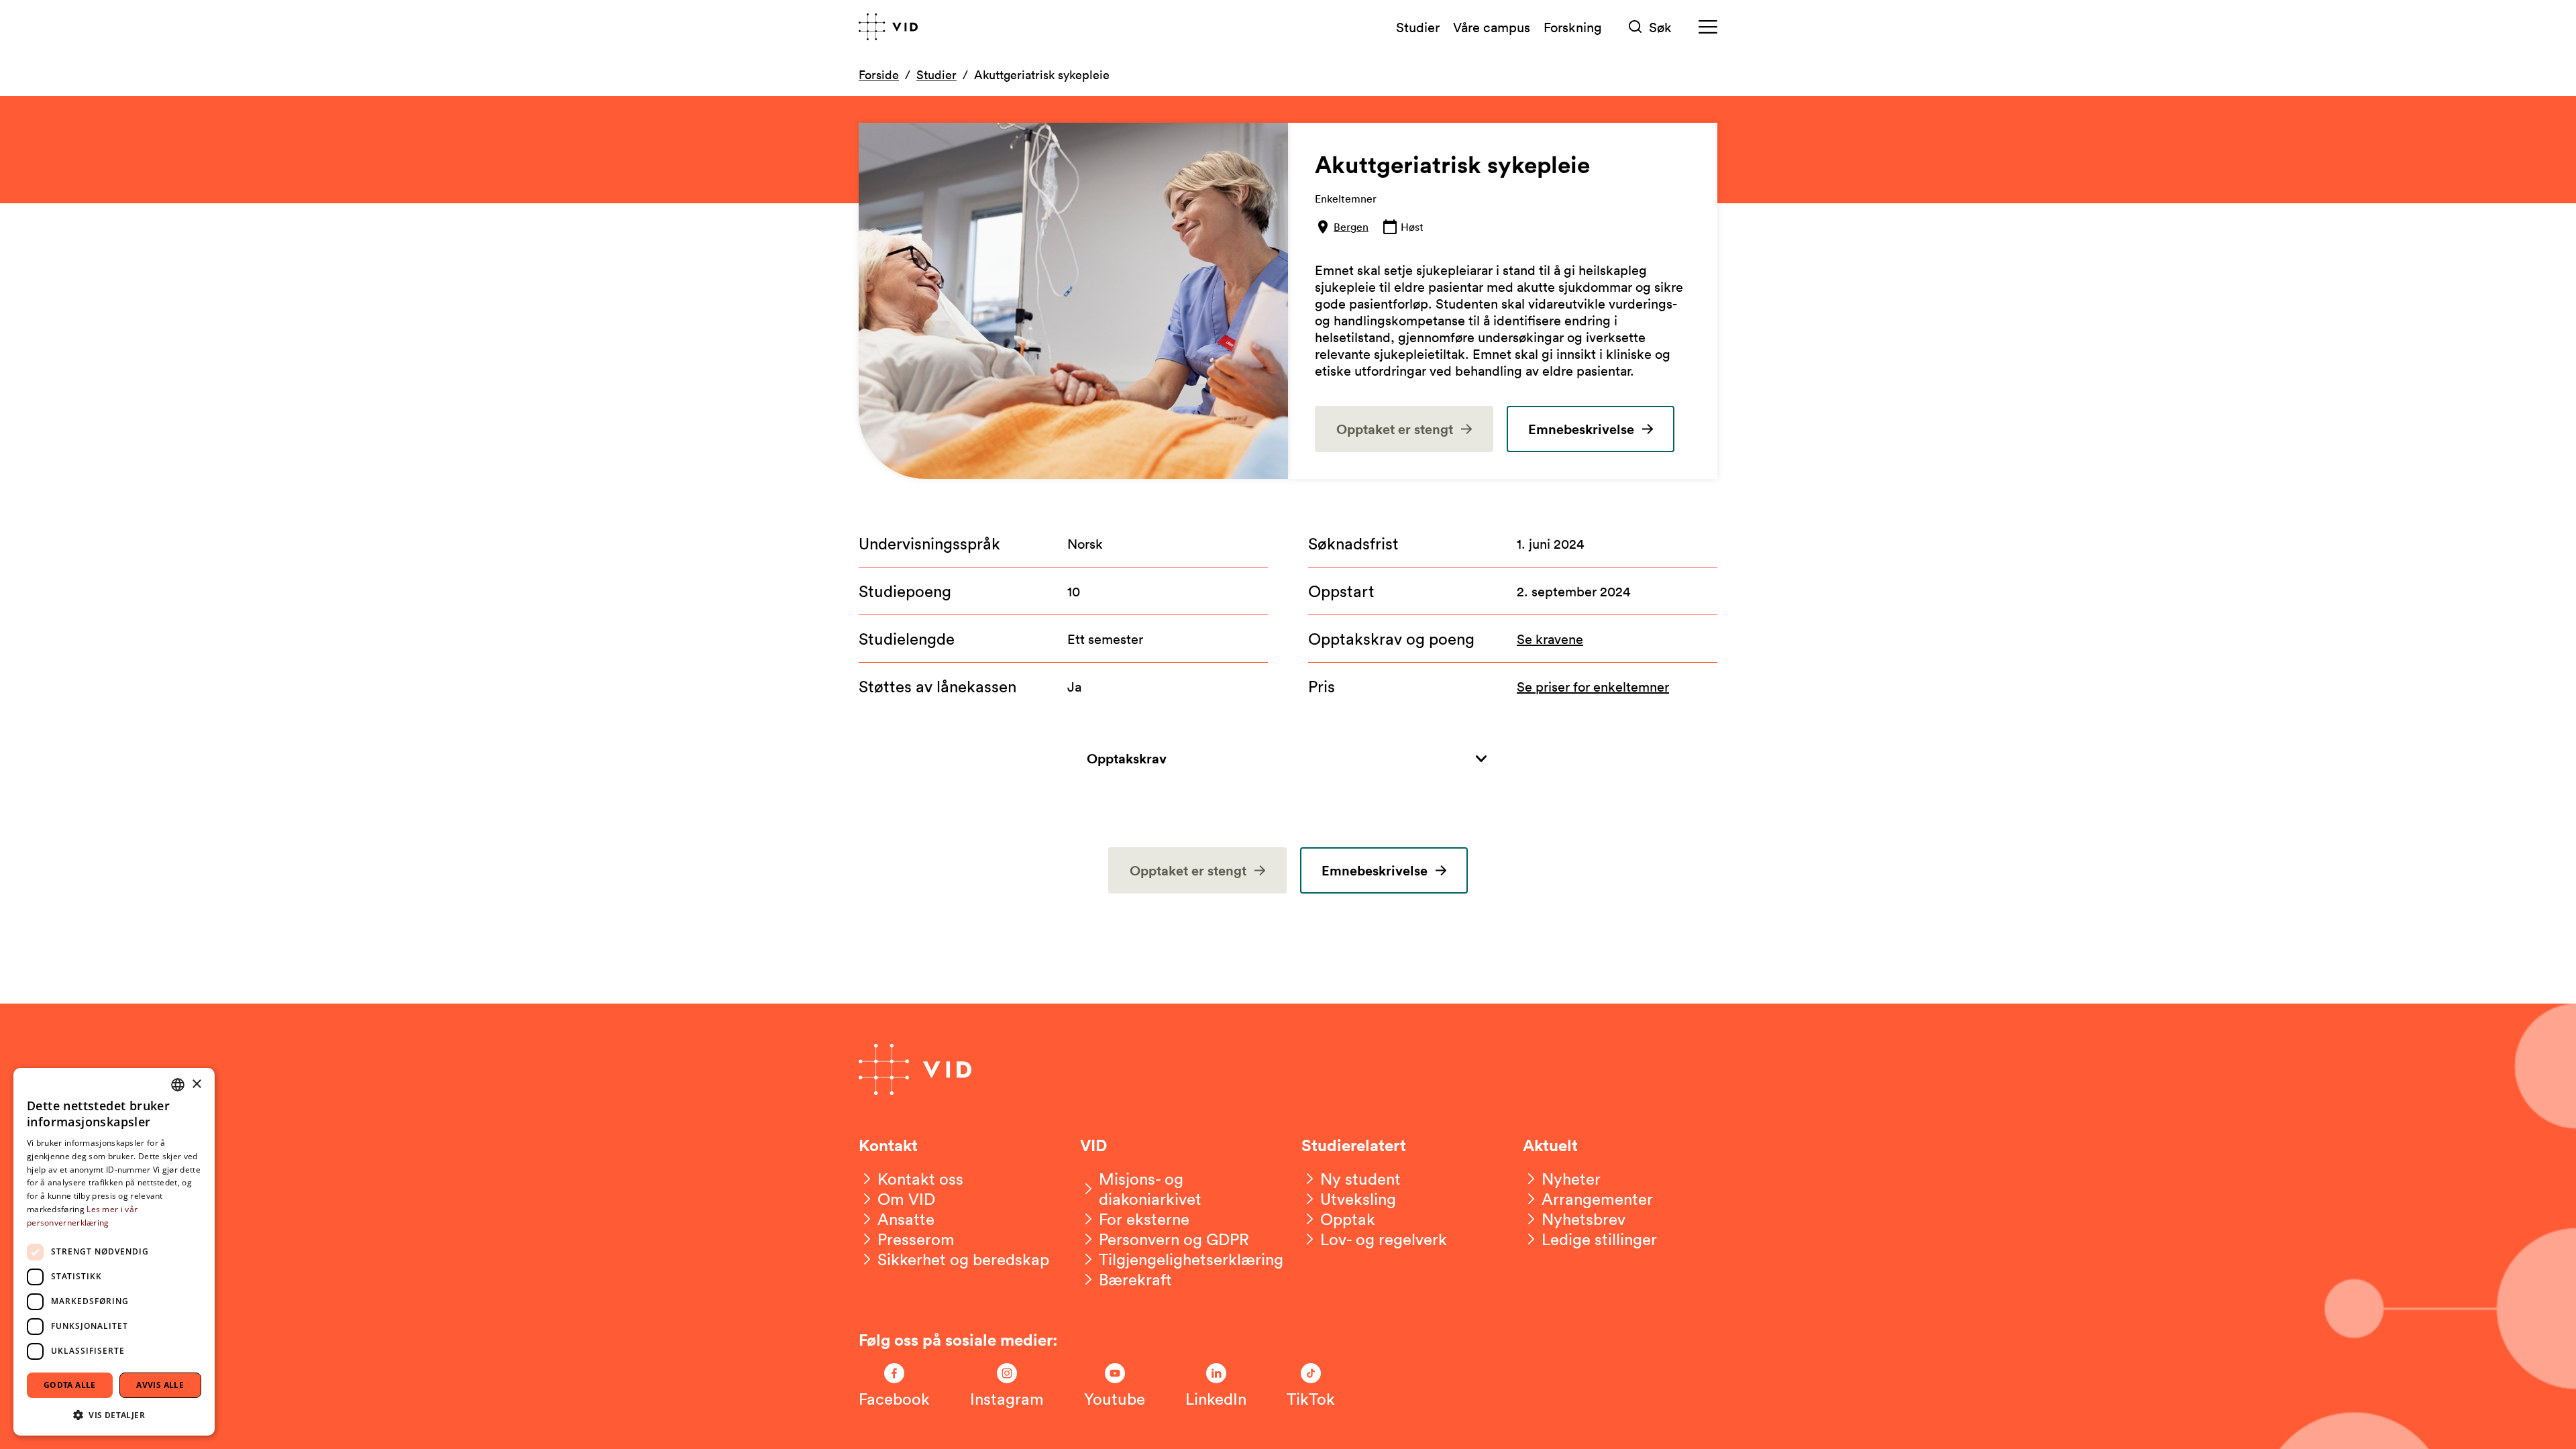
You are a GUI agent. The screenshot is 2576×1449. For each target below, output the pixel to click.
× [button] (196, 1084)
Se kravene (1550, 639)
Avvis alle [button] (160, 1385)
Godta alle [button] (70, 1385)
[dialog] (114, 1252)
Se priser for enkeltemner (1593, 686)
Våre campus (1492, 27)
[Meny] (1708, 27)
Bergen (1351, 227)
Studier (1418, 27)
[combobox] (178, 1085)
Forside (879, 74)
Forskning (1573, 27)
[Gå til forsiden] (888, 27)
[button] (114, 1414)
